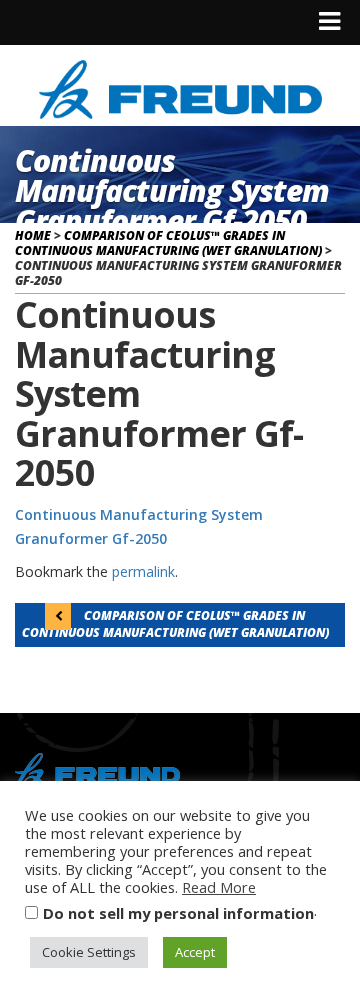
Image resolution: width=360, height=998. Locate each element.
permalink (143, 571)
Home (33, 235)
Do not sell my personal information (178, 913)
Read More (219, 887)
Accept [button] (195, 952)
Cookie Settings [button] (89, 952)
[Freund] (180, 86)
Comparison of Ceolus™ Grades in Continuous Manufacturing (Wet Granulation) (168, 243)
